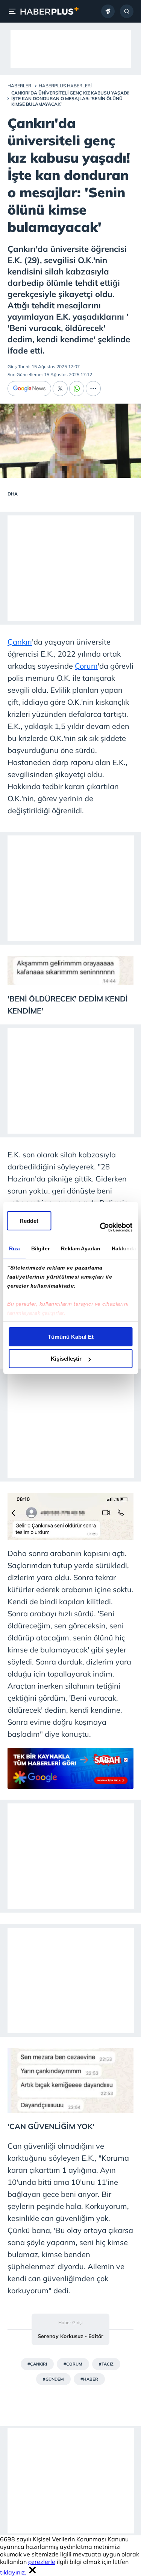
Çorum (86, 666)
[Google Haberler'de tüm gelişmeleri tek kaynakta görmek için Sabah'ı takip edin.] (70, 1786)
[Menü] (14, 11)
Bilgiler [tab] (40, 1248)
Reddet (29, 1221)
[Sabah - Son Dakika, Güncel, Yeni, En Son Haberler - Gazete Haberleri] (49, 11)
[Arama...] (127, 11)
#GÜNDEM (53, 2379)
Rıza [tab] (14, 1248)
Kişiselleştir (66, 1359)
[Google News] (29, 389)
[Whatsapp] (77, 389)
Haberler (19, 86)
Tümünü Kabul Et (71, 1337)
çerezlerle (42, 2562)
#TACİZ (106, 2364)
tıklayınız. (13, 2572)
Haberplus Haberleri (65, 86)
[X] (60, 389)
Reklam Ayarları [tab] (80, 1248)
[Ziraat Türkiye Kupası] (108, 11)
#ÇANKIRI (37, 2364)
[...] (93, 389)
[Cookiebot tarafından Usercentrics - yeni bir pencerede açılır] (100, 1227)
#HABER (89, 2379)
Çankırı (20, 642)
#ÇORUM (73, 2364)
